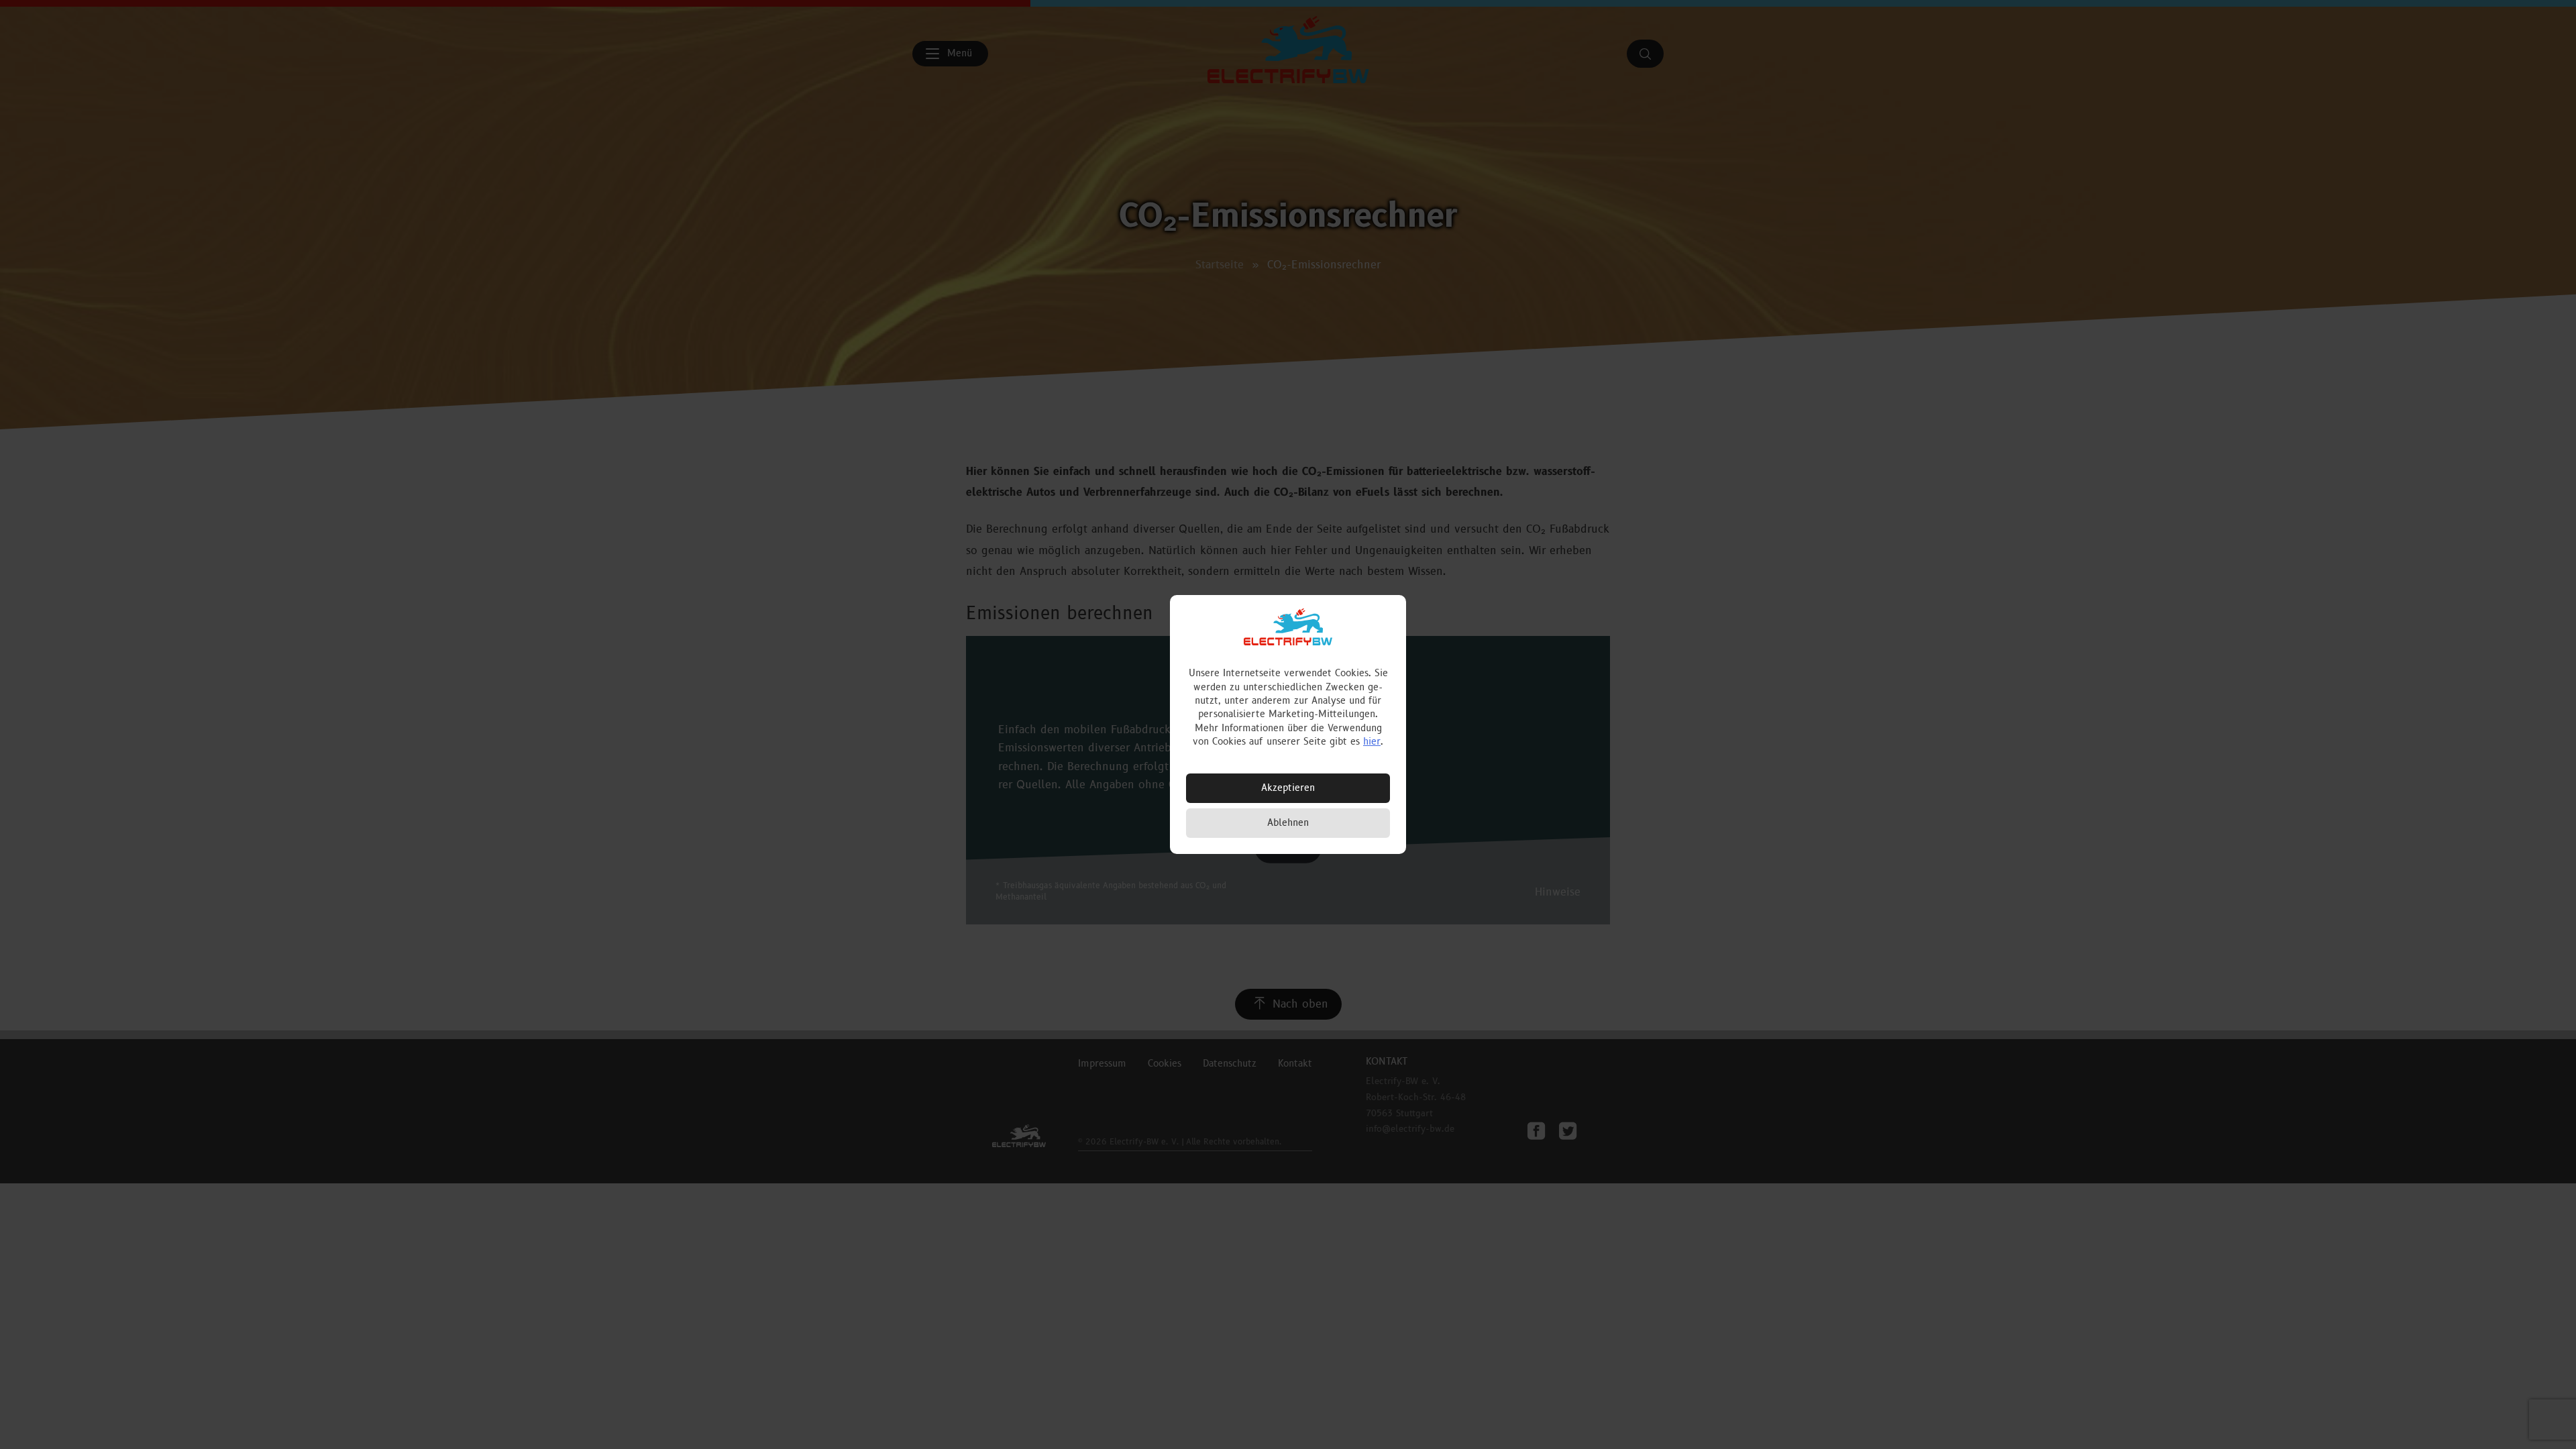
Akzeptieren (1288, 788)
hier (1372, 742)
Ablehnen (1288, 823)
